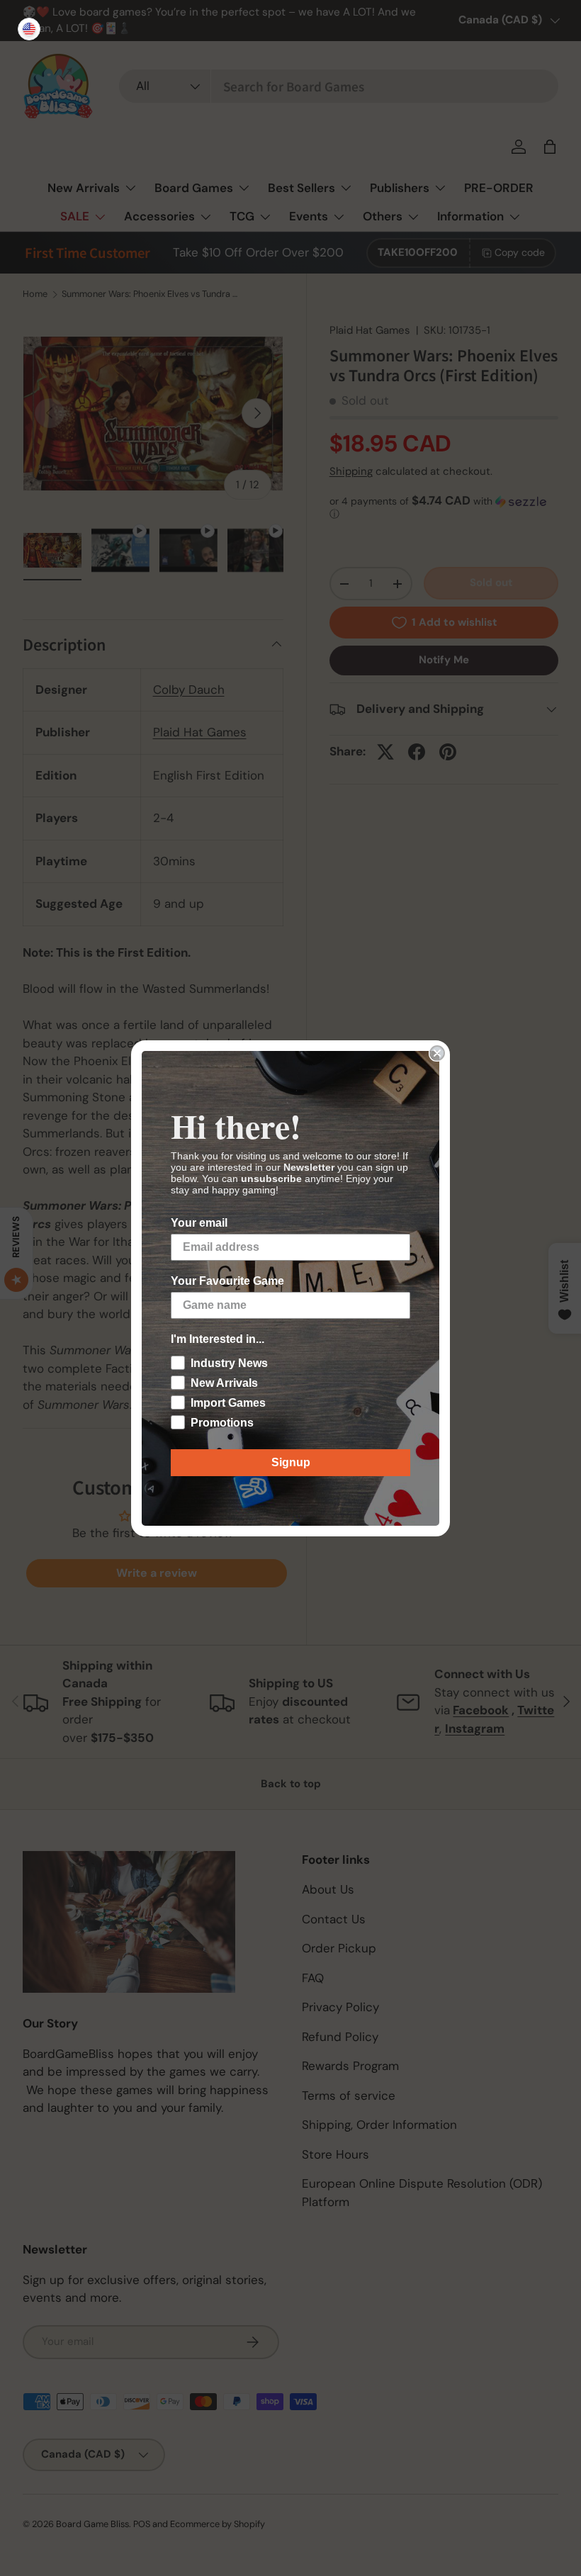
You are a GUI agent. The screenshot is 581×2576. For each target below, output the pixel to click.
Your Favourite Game (227, 1281)
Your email (199, 1223)
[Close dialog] (437, 1053)
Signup (291, 1462)
